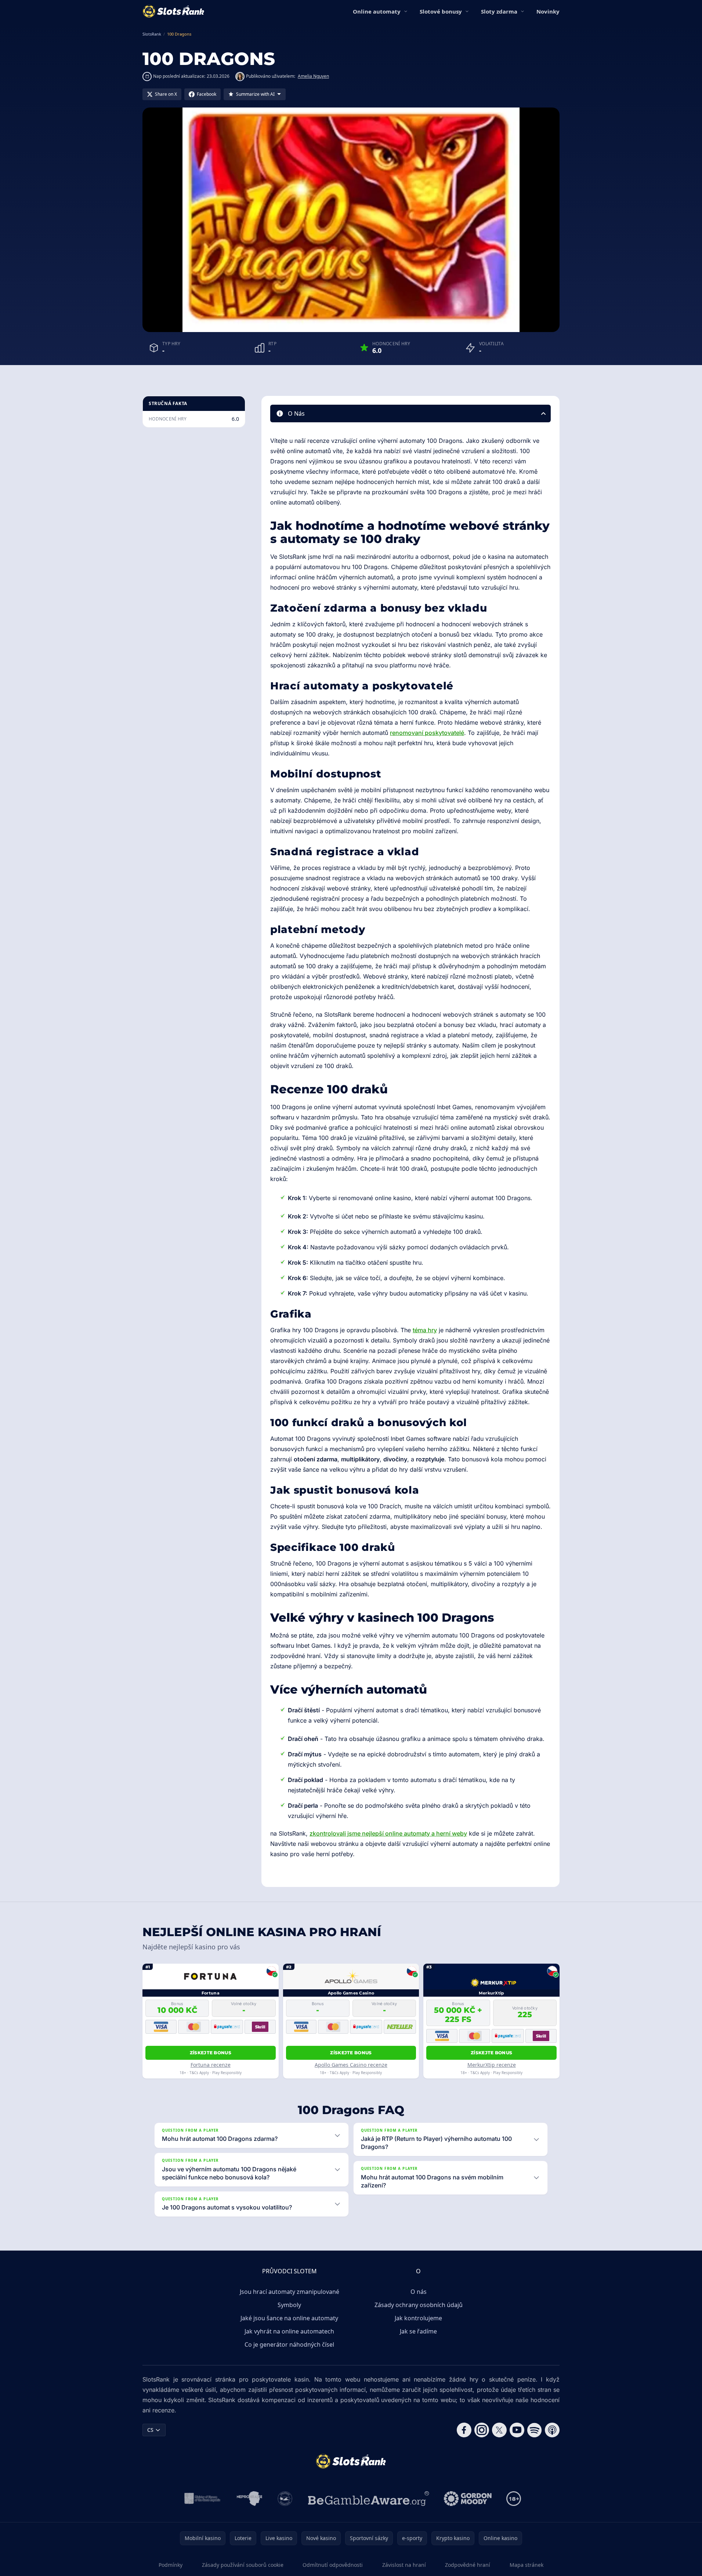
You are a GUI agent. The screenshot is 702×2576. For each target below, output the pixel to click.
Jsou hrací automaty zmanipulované (290, 2292)
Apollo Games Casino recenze (351, 2065)
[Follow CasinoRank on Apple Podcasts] (552, 2430)
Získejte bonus (211, 2053)
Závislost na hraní (404, 2565)
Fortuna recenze (211, 2065)
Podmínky (171, 2565)
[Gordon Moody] (468, 2499)
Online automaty (377, 11)
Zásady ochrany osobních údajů (419, 2305)
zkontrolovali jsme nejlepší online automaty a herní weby (388, 1833)
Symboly (289, 2305)
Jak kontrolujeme (418, 2318)
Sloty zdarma (499, 11)
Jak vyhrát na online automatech (289, 2331)
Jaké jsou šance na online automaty (289, 2318)
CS (150, 2430)
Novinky (548, 11)
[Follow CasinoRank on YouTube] (517, 2430)
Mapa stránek (526, 2565)
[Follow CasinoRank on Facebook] (464, 2430)
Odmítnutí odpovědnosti (333, 2565)
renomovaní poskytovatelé (427, 733)
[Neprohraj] (249, 2499)
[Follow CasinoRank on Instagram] (482, 2430)
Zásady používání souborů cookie (243, 2565)
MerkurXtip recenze (492, 2065)
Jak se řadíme (418, 2331)
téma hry (425, 1330)
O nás (419, 2292)
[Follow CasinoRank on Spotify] (535, 2430)
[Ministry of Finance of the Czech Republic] (202, 2499)
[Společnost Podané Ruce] (285, 2499)
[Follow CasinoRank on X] (499, 2430)
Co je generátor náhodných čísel (289, 2344)
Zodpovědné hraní (468, 2565)
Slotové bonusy (441, 11)
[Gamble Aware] (369, 2499)
